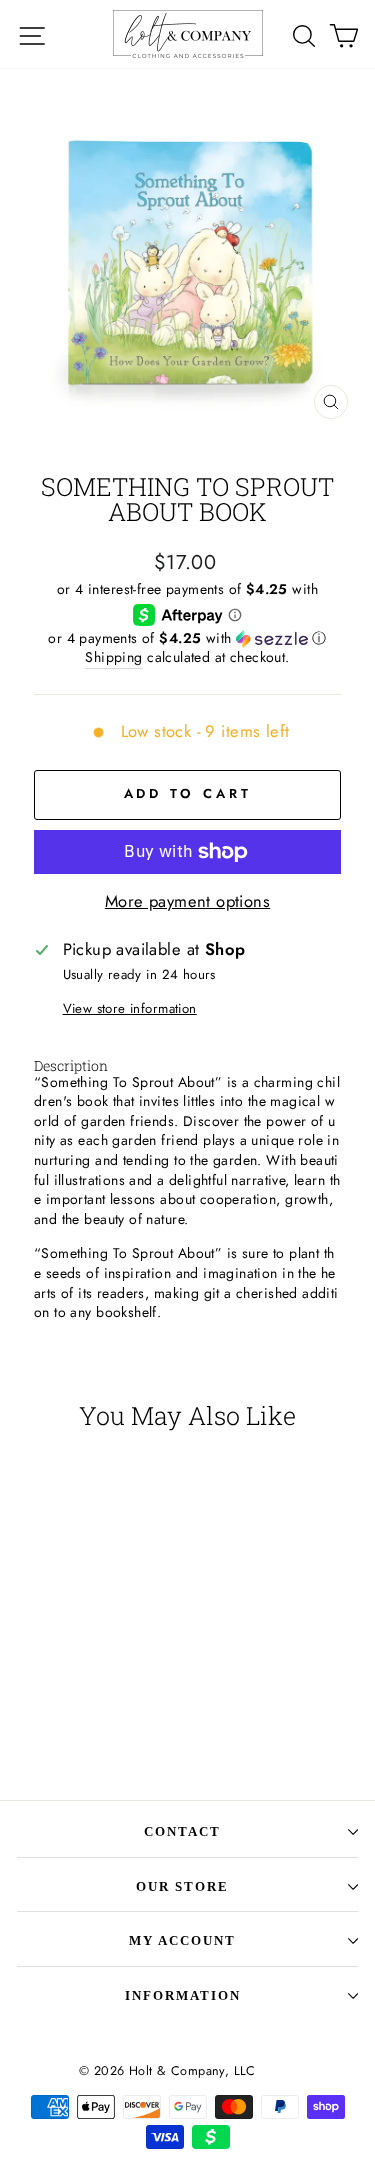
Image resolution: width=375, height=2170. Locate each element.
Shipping (113, 657)
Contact (182, 1831)
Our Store (182, 1886)
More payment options (187, 901)
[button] (187, 638)
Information (183, 1995)
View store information (130, 1009)
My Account (182, 1940)
